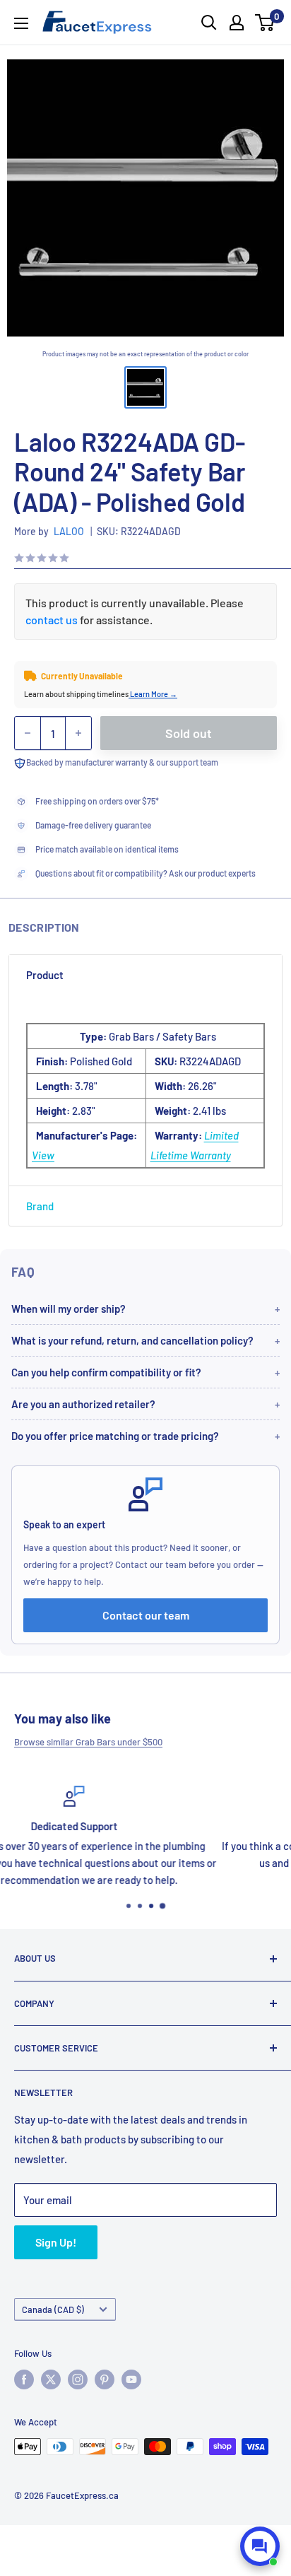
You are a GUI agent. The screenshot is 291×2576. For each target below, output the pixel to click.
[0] (265, 23)
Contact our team (146, 1615)
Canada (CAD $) (53, 2309)
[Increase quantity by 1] (78, 733)
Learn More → (153, 694)
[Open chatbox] (260, 2546)
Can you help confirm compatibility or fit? (106, 1372)
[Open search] (209, 23)
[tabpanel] (145, 1090)
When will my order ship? (69, 1309)
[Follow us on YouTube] (131, 2379)
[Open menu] (21, 23)
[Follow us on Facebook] (24, 2379)
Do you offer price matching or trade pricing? (115, 1436)
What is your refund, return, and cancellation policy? (132, 1340)
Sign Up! (56, 2242)
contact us (52, 620)
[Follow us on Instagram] (78, 2379)
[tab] (145, 975)
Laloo (69, 531)
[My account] (237, 23)
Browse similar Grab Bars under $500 (88, 1742)
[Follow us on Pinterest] (105, 2379)
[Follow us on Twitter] (51, 2379)
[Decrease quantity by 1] (28, 733)
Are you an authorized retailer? (83, 1404)
